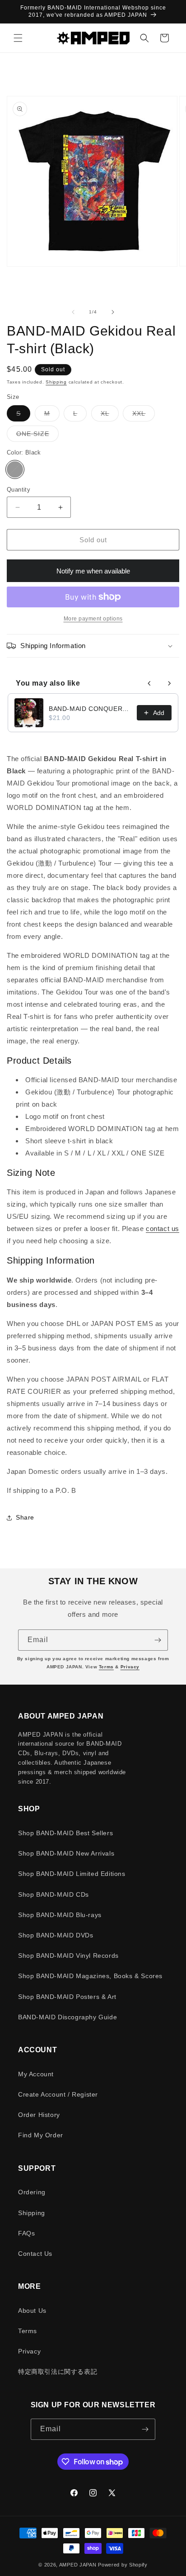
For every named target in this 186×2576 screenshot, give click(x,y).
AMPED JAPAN (78, 2565)
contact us (163, 1229)
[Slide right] (113, 312)
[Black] (15, 469)
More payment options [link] (93, 619)
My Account (36, 2074)
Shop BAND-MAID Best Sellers (65, 1833)
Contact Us (35, 2254)
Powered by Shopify (123, 2565)
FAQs (26, 2233)
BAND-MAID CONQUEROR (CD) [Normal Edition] (90, 709)
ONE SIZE (37, 436)
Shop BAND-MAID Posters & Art (67, 1997)
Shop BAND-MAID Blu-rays (60, 1915)
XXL (144, 415)
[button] (18, 38)
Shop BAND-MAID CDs (53, 1894)
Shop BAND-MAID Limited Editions (72, 1874)
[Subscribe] (158, 1640)
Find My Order (41, 2135)
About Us (32, 2311)
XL (110, 415)
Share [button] (25, 1517)
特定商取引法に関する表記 (58, 2372)
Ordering (32, 2192)
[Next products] (169, 683)
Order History (39, 2115)
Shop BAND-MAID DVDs (56, 1935)
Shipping (56, 382)
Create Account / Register (58, 2094)
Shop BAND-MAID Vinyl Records (68, 1956)
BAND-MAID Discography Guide (67, 2017)
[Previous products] (149, 683)
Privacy (130, 1667)
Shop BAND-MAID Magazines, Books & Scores (90, 1976)
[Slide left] (73, 312)
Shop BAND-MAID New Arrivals (66, 1853)
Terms (106, 1667)
